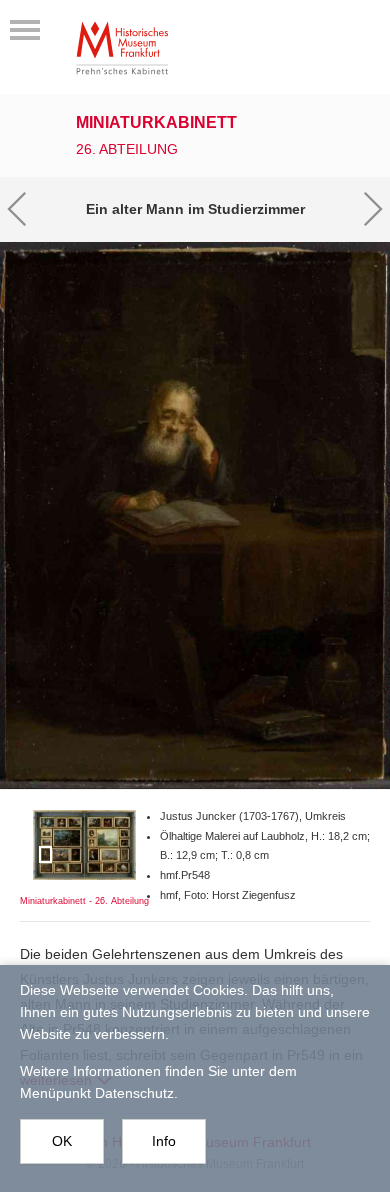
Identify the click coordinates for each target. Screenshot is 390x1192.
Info (164, 1141)
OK (62, 1141)
